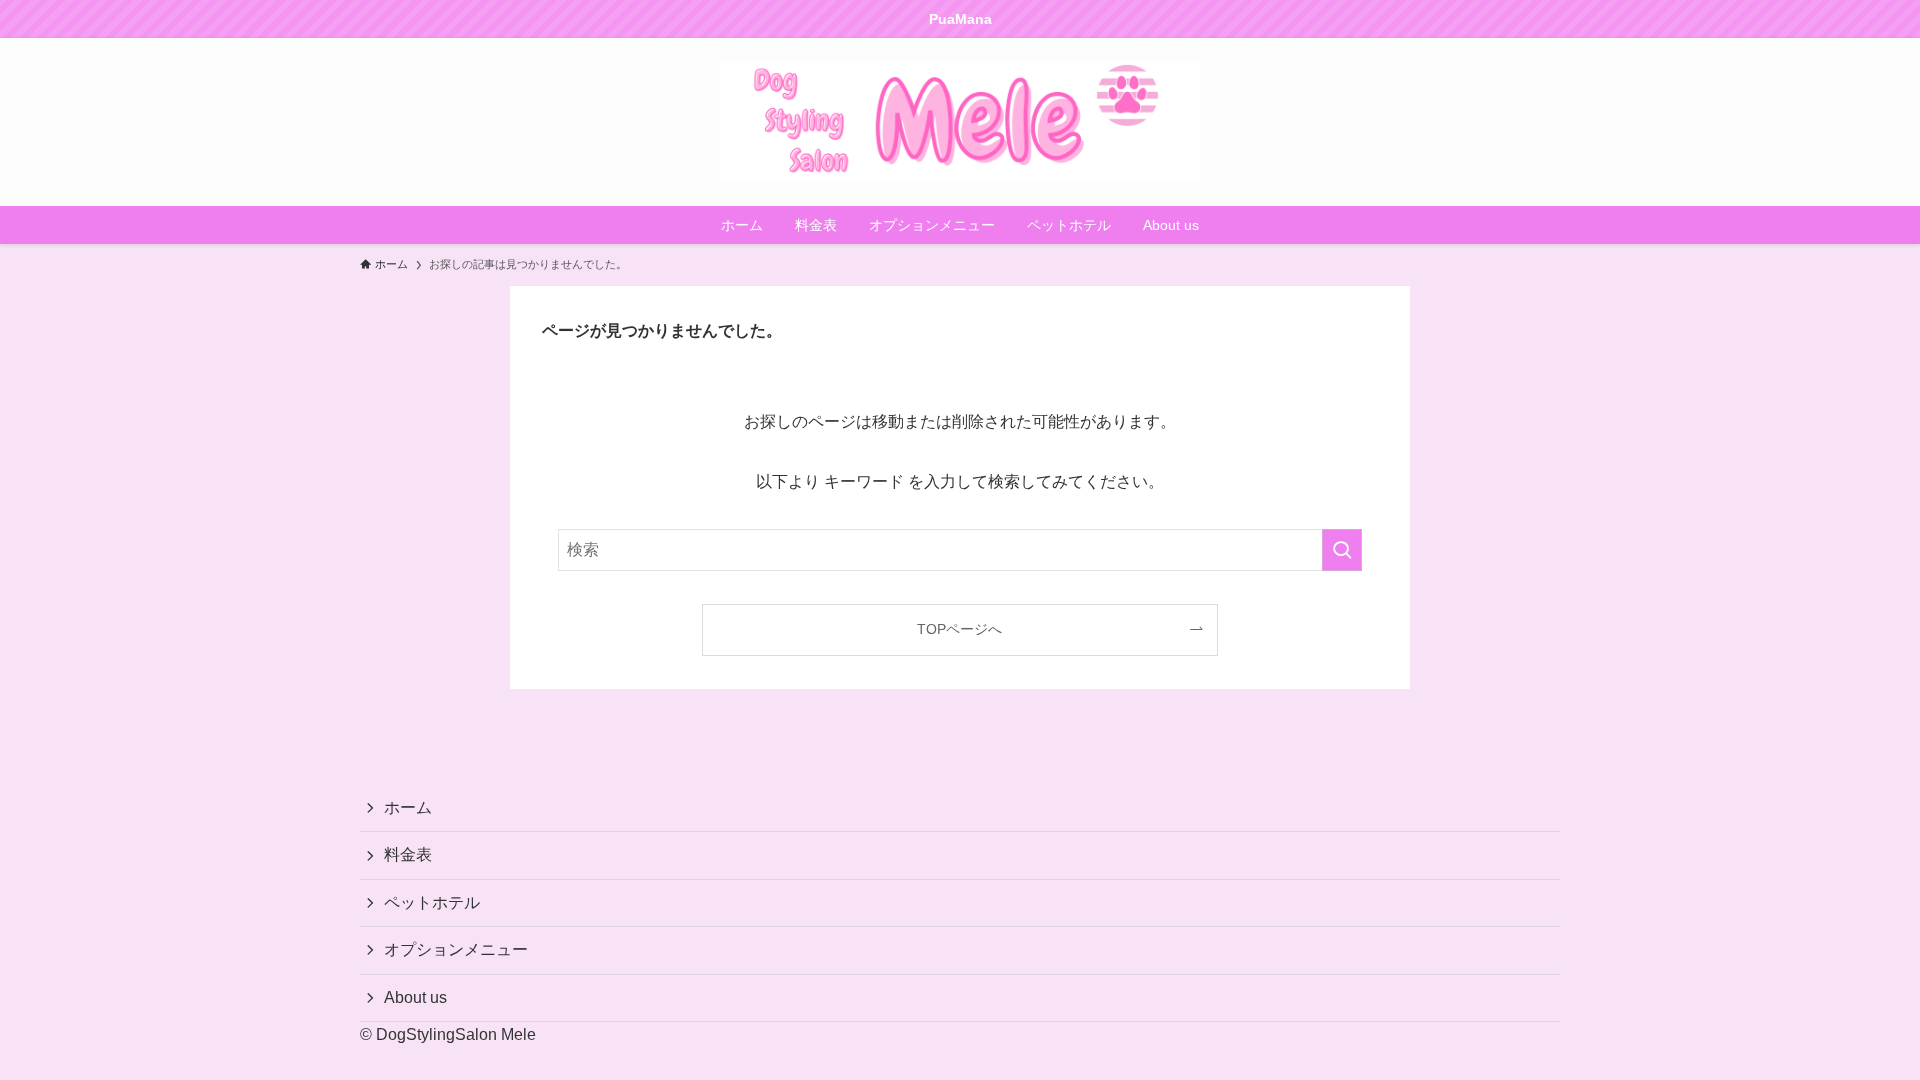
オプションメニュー (456, 949)
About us (415, 997)
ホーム (408, 807)
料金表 (408, 854)
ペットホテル (432, 902)
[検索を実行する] (1342, 550)
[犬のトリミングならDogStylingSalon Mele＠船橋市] (960, 122)
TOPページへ (959, 629)
